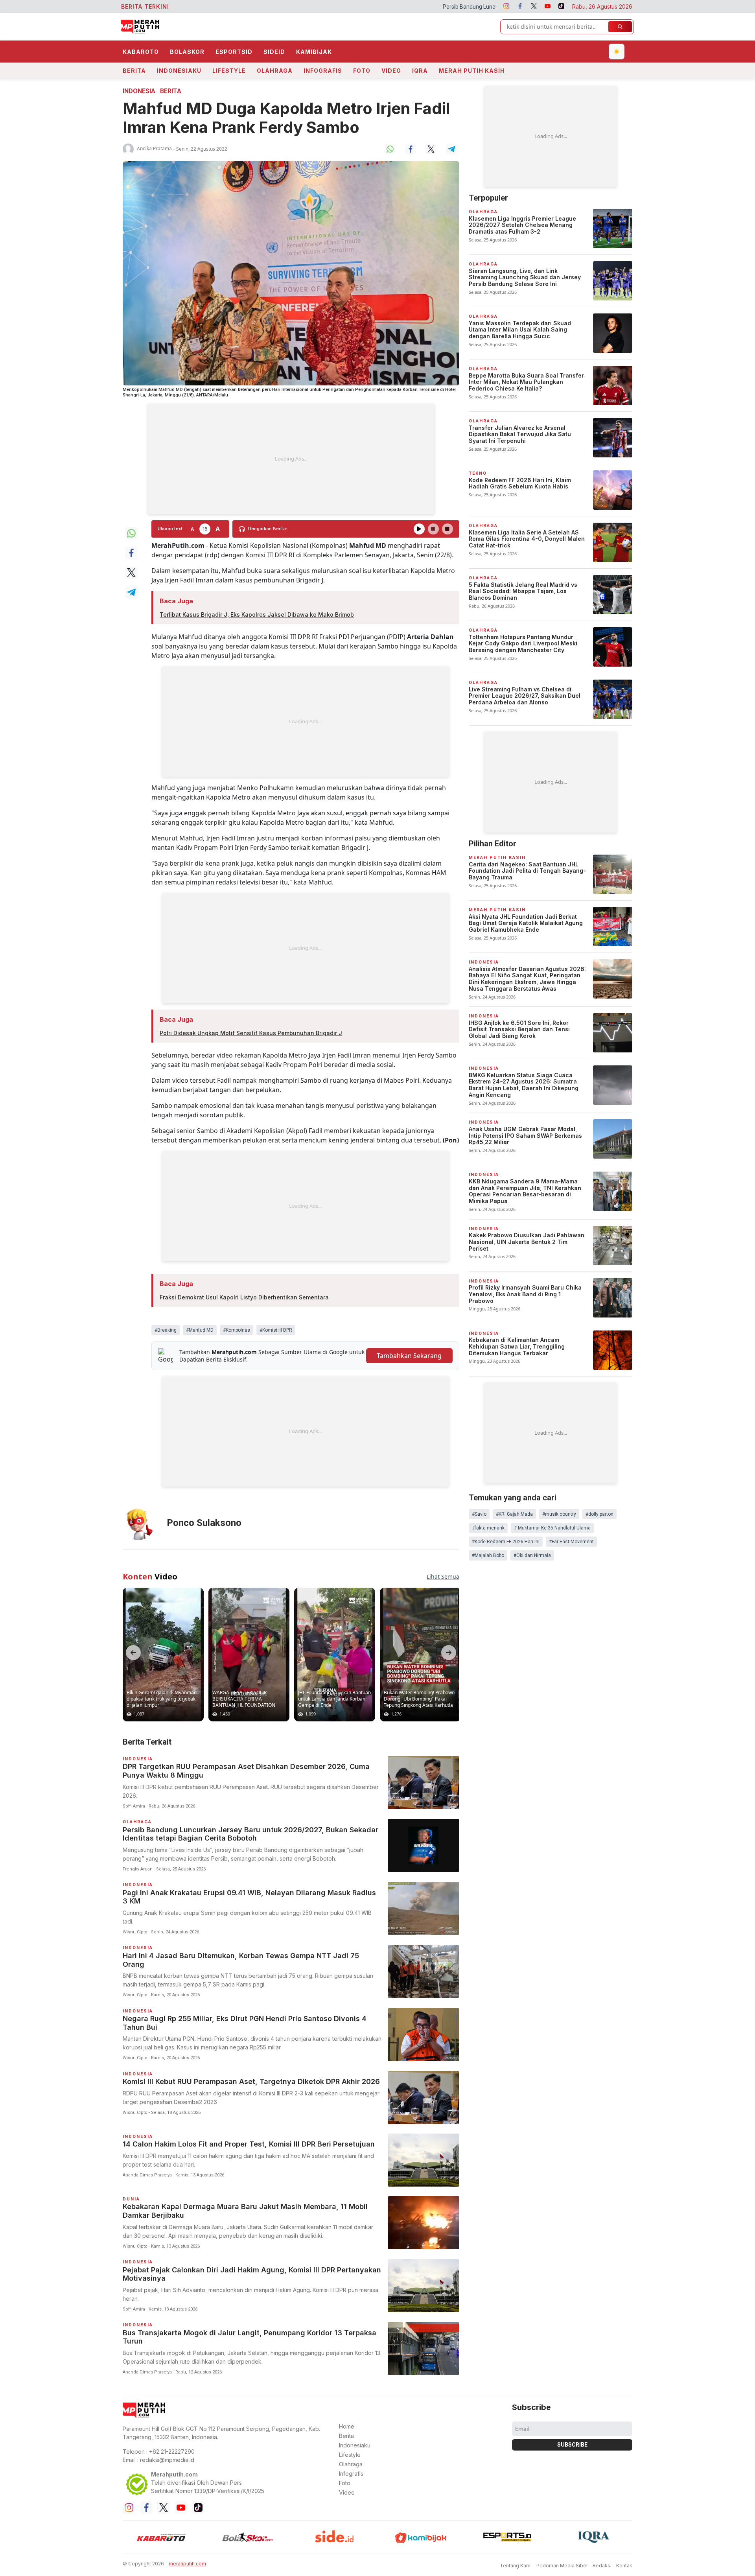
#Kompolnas (237, 1330)
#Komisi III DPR (276, 1330)
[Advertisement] (291, 459)
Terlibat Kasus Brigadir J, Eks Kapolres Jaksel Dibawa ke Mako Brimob (257, 615)
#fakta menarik (488, 1528)
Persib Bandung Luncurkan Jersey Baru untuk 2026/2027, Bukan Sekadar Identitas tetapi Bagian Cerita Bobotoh (395, 7)
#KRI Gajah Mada (514, 1514)
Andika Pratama (154, 148)
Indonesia (139, 91)
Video (391, 71)
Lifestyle (229, 71)
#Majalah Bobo (488, 1555)
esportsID (234, 52)
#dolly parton (599, 1514)
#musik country (559, 1514)
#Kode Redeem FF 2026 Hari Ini (506, 1542)
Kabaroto (141, 52)
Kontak (624, 2566)
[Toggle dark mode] (617, 52)
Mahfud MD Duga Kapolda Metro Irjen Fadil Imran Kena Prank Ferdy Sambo (286, 118)
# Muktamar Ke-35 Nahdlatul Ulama (552, 1528)
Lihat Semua (443, 1576)
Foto (362, 71)
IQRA (420, 71)
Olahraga (275, 71)
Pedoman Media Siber (562, 2566)
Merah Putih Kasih (472, 71)
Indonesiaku (179, 71)
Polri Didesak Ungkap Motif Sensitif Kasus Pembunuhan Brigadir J (251, 1033)
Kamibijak (314, 52)
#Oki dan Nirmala (532, 1555)
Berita (134, 71)
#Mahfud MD (200, 1330)
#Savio (479, 1514)
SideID (274, 52)
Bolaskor (187, 52)
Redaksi (602, 2566)
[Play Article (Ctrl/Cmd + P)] (419, 529)
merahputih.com (187, 2564)
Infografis (323, 71)
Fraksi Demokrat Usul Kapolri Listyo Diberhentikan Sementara (244, 1297)
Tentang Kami (516, 2566)
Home (347, 2426)
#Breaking (166, 1330)
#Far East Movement (571, 1542)
